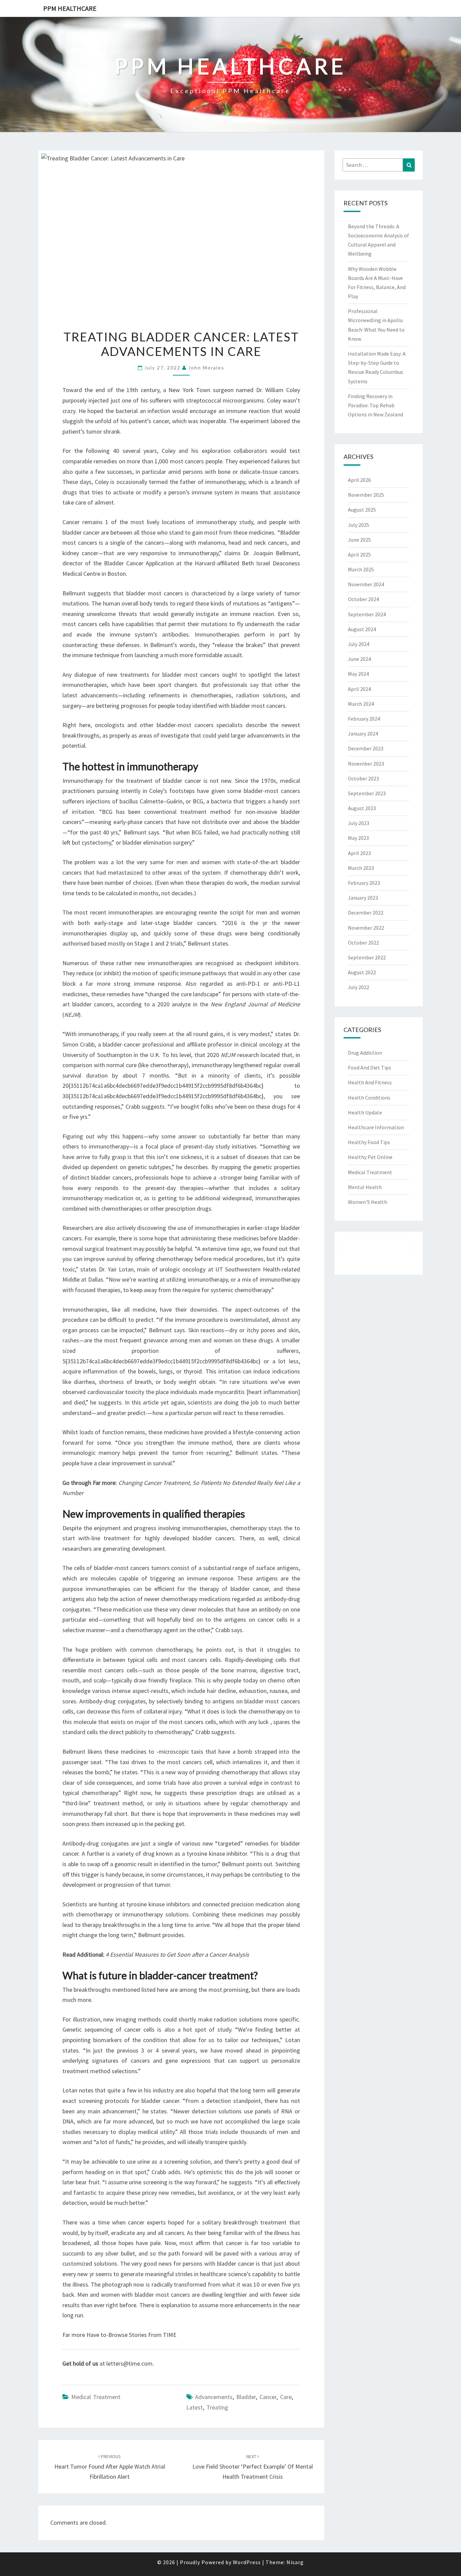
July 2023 (359, 823)
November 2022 (366, 928)
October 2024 (363, 599)
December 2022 (366, 912)
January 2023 (363, 898)
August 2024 (362, 629)
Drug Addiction (365, 1053)
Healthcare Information (376, 1127)
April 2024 (359, 689)
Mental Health (365, 1187)
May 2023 (358, 838)
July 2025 (359, 525)
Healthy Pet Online (370, 1157)
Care (286, 2397)
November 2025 (366, 495)
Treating (217, 2407)
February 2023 (364, 883)
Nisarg (295, 2562)
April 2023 (359, 853)
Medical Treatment (96, 2397)
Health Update (365, 1112)
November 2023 (366, 764)
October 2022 (363, 943)
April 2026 (359, 480)
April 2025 (359, 555)
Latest (195, 2407)
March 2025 (361, 569)
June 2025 (359, 540)
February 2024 (364, 719)
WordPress (247, 2562)
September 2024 (367, 614)
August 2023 (362, 808)
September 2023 (367, 793)
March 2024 (361, 704)
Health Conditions (369, 1098)
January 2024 (363, 733)
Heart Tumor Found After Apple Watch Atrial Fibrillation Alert (110, 2467)
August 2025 (362, 510)
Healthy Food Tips (369, 1142)
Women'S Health (368, 1202)
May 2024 (358, 674)
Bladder (246, 2397)
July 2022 (359, 987)
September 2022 (367, 957)
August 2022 (362, 972)
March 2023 (361, 868)
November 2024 (366, 584)
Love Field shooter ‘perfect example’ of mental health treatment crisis (253, 2467)
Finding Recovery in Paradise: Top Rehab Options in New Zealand (375, 405)
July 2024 (359, 644)
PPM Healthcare (70, 8)
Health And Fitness (370, 1082)
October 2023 (363, 778)
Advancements (214, 2397)
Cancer (268, 2397)
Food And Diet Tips (370, 1067)
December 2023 (366, 748)
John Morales (206, 368)
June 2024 (359, 659)
